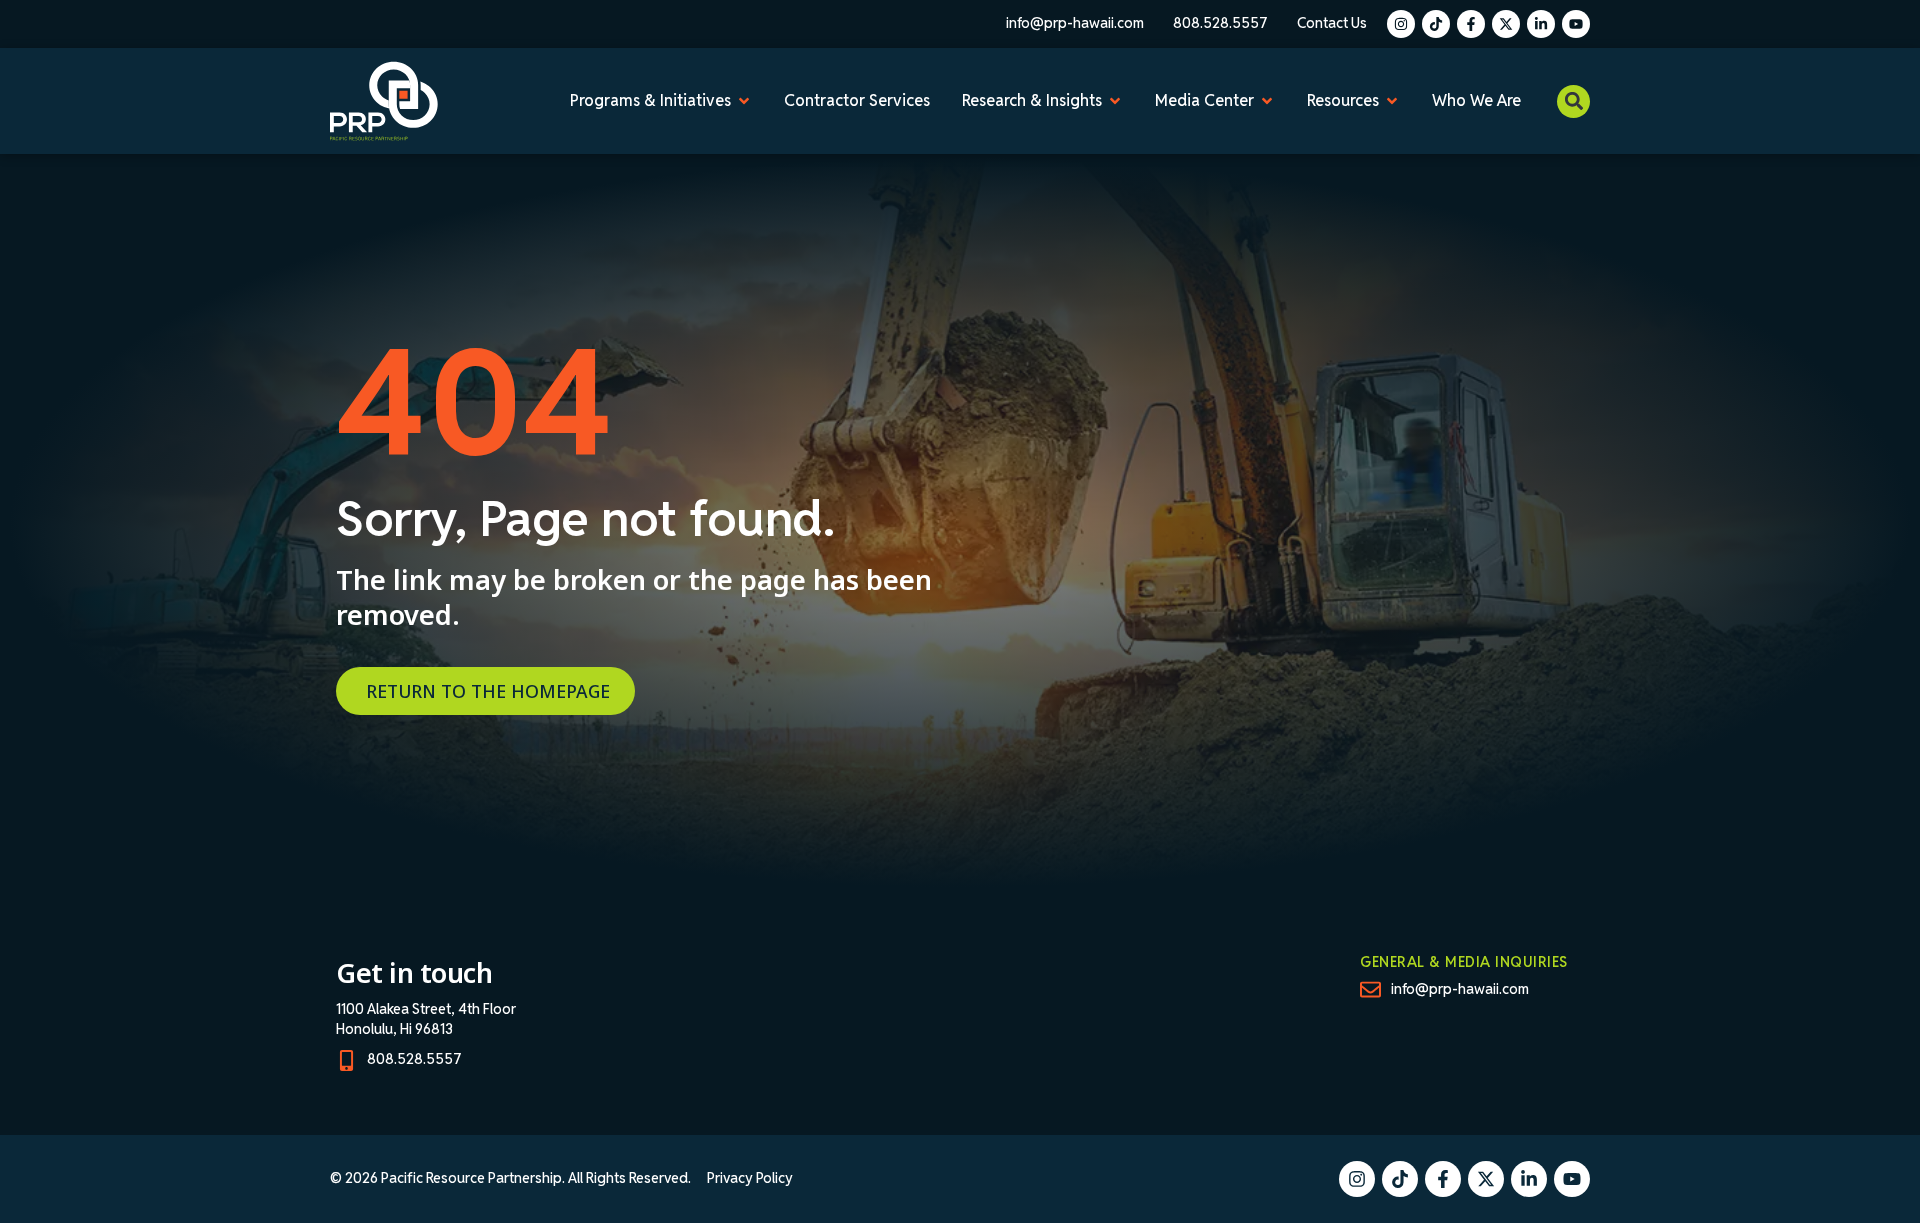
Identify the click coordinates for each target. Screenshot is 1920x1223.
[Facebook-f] (1471, 24)
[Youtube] (1576, 24)
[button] (1573, 101)
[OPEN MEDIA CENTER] (1267, 101)
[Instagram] (1401, 24)
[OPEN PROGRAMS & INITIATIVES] (744, 101)
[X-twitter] (1506, 24)
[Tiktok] (1436, 24)
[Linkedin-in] (1541, 24)
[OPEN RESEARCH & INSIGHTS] (1115, 101)
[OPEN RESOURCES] (1392, 101)
